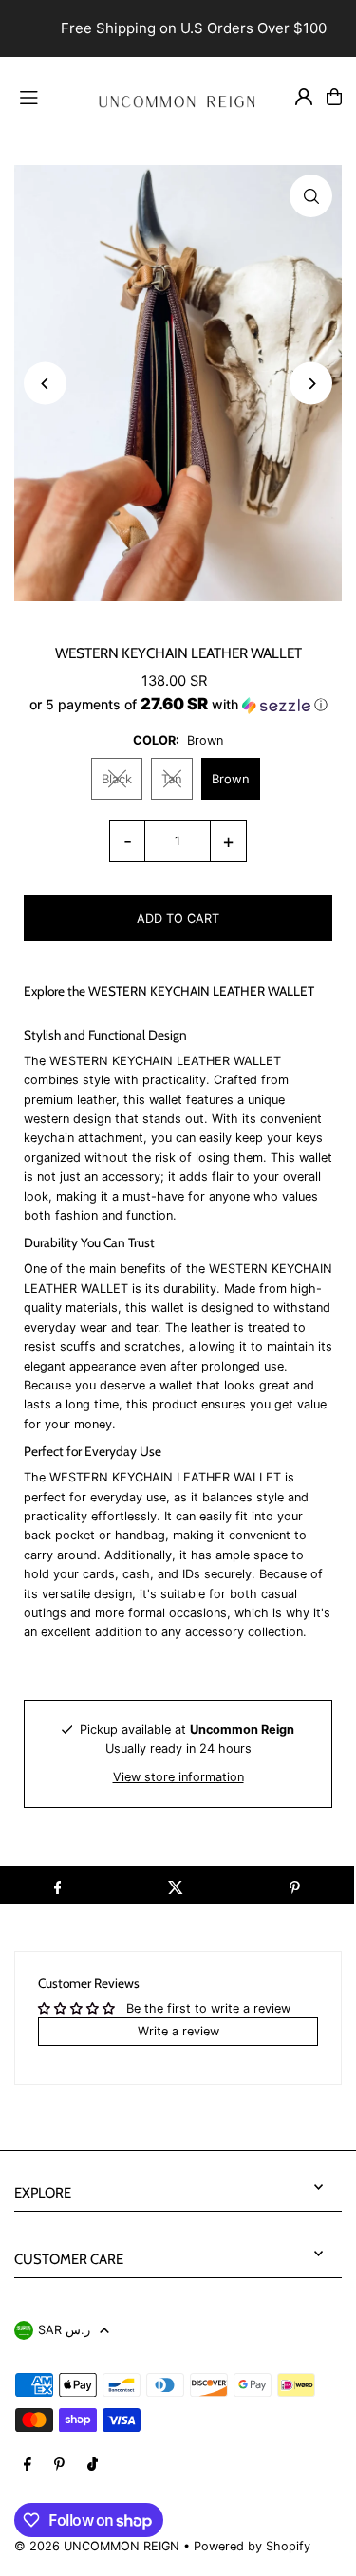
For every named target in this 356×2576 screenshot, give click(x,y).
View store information (178, 1777)
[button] (178, 705)
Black (117, 779)
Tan (172, 779)
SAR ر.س (64, 2330)
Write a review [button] (178, 2031)
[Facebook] (28, 2466)
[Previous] (45, 384)
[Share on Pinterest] (295, 1885)
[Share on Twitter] (176, 1885)
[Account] (304, 97)
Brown (231, 779)
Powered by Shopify (252, 2546)
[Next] (311, 384)
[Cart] (334, 97)
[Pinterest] (59, 2466)
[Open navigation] (43, 96)
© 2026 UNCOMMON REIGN (97, 2546)
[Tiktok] (93, 2466)
